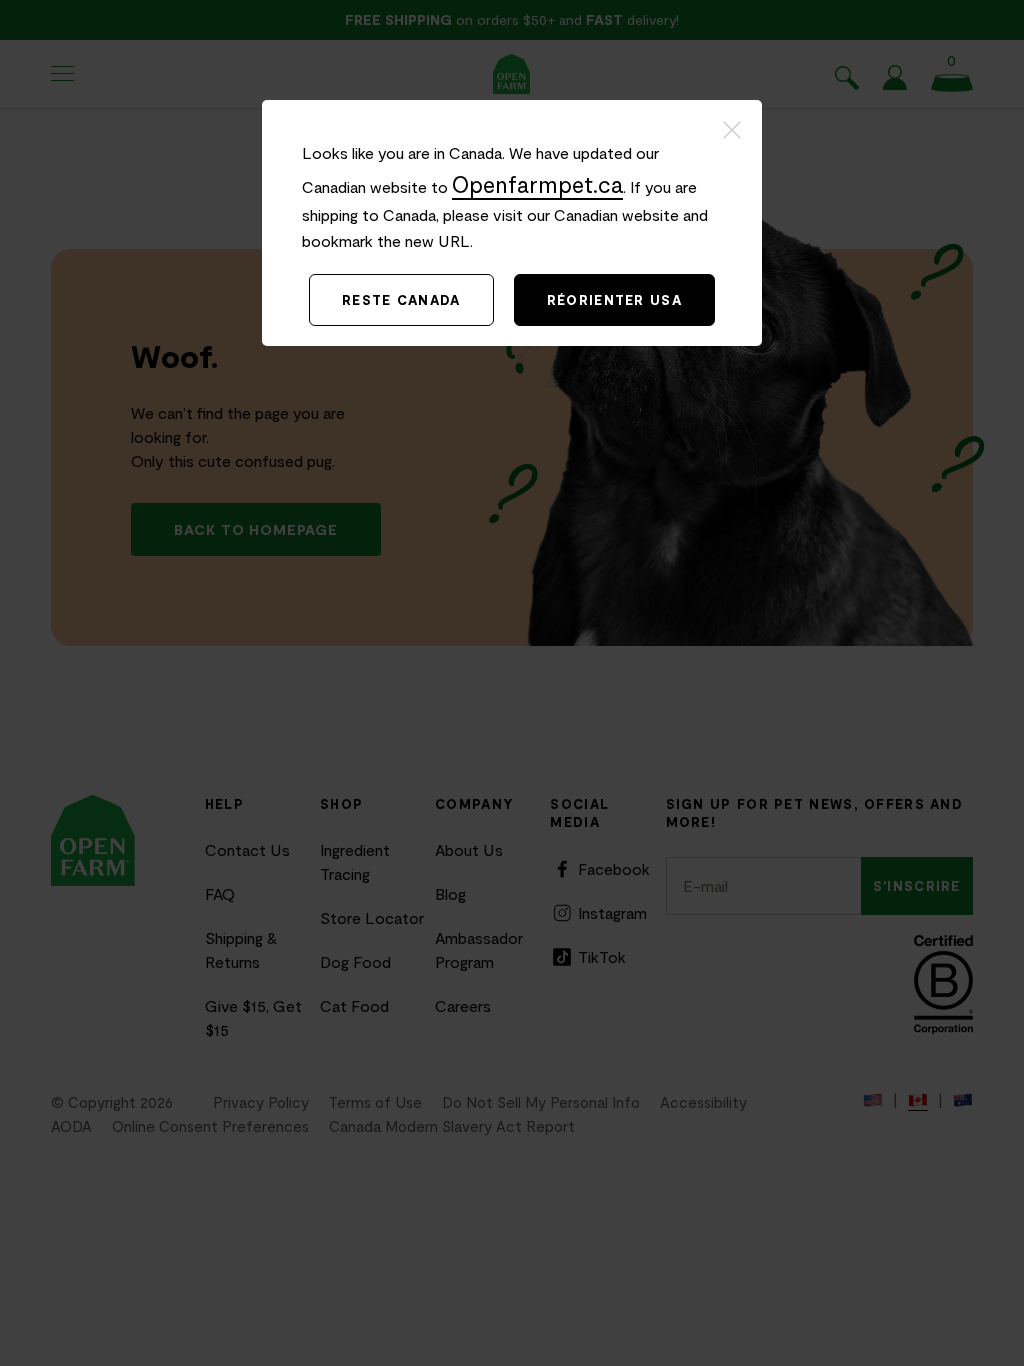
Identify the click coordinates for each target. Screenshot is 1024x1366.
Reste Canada (401, 300)
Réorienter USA (614, 300)
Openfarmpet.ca (537, 184)
